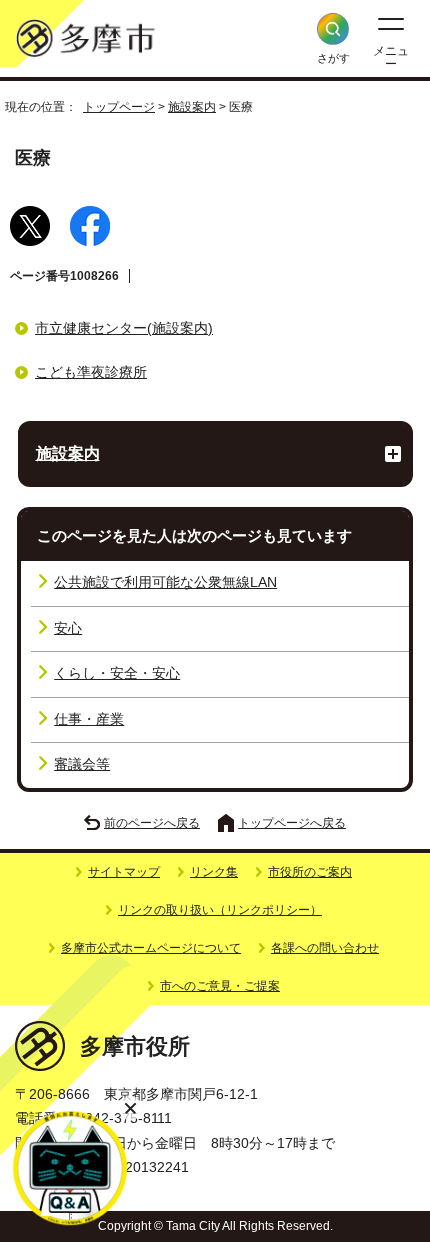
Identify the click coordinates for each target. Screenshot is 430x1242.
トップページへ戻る (292, 823)
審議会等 (82, 764)
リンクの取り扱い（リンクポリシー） (220, 910)
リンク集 (214, 872)
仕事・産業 (89, 719)
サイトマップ (124, 872)
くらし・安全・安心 (117, 673)
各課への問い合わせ (325, 948)
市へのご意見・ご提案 (220, 986)
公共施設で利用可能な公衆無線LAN (165, 582)
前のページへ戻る (152, 823)
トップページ (119, 107)
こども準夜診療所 (91, 372)
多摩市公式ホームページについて (151, 948)
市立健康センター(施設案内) (124, 328)
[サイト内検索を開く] (333, 29)
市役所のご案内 (310, 872)
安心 (68, 628)
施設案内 (192, 107)
